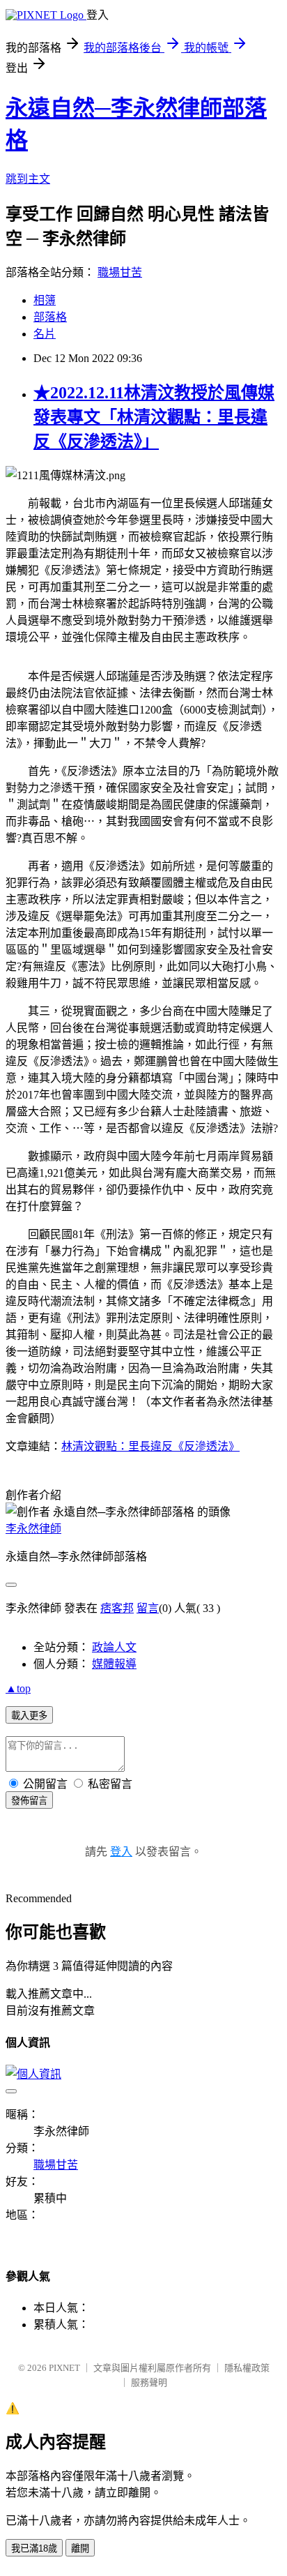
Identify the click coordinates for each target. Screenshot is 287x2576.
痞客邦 (117, 1608)
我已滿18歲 (34, 2548)
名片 (45, 334)
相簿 (45, 300)
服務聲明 (149, 2382)
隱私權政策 (247, 2368)
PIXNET (64, 2368)
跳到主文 (28, 179)
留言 (148, 1608)
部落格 (50, 317)
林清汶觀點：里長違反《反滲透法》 (150, 1446)
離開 (80, 2548)
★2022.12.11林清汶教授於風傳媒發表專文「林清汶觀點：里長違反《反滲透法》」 (154, 417)
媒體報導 (114, 1664)
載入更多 (29, 1716)
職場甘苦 (120, 272)
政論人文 (114, 1647)
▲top (18, 1688)
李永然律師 (33, 1529)
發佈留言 (29, 1801)
